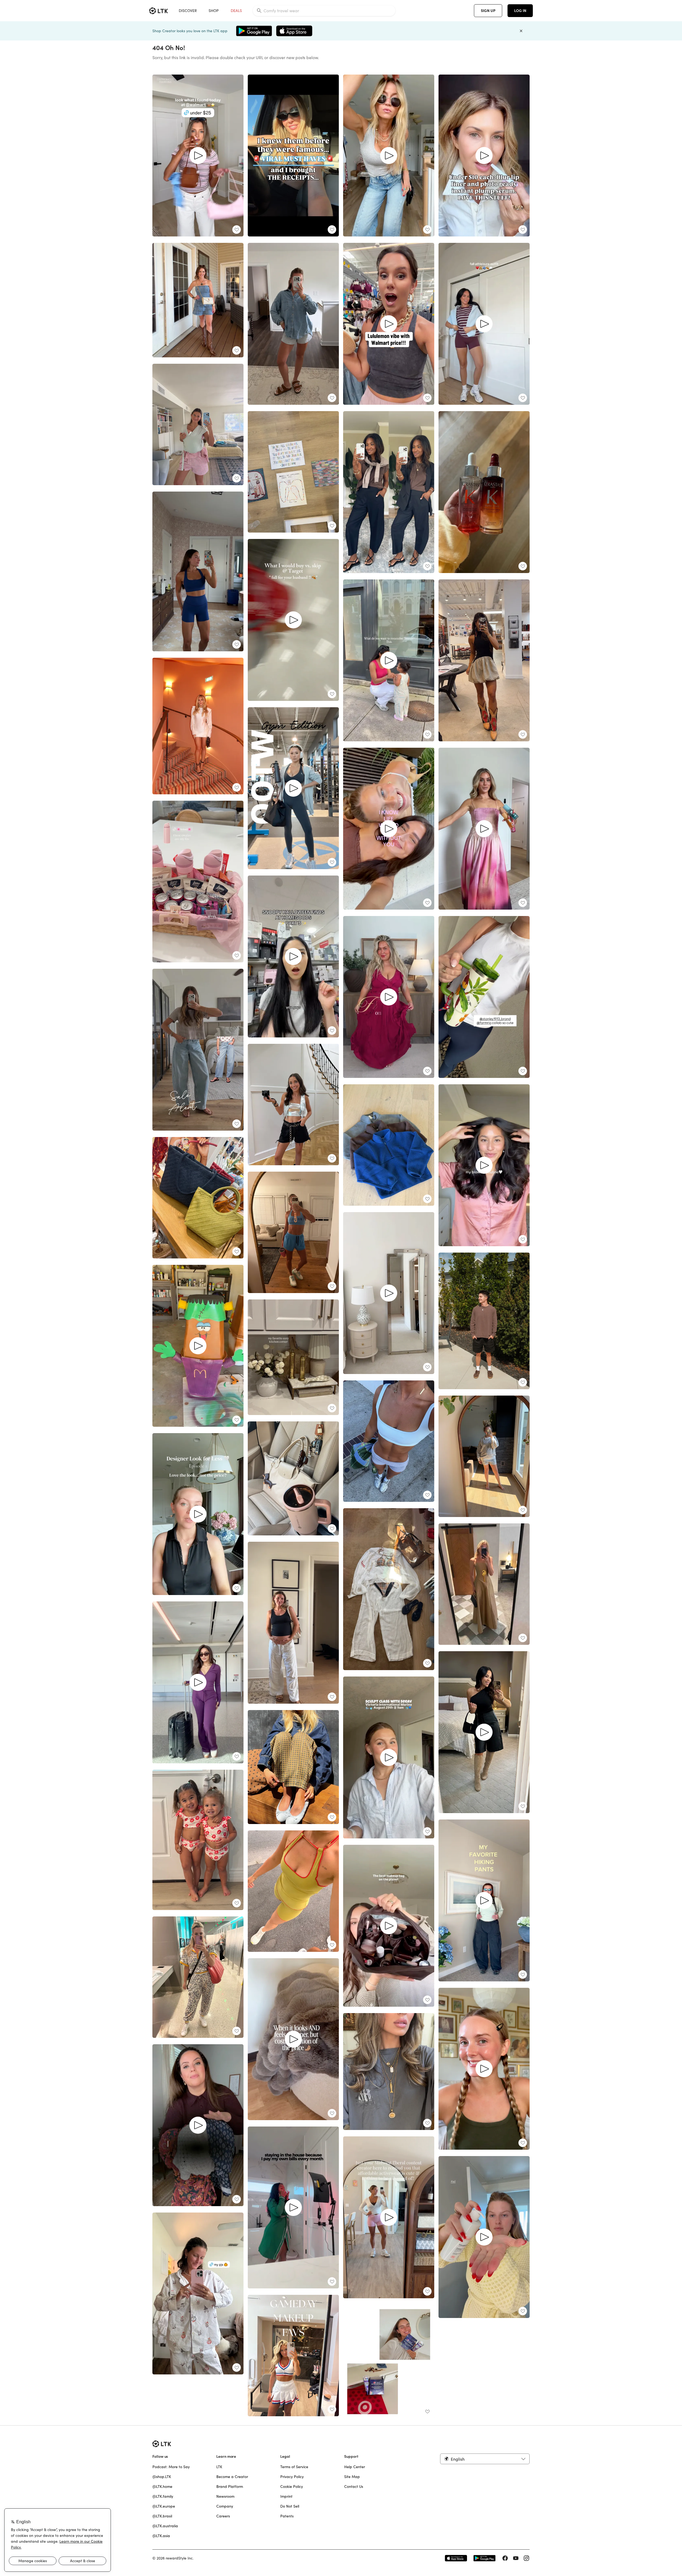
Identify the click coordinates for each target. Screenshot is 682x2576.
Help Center (355, 2467)
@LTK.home (162, 2487)
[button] (485, 2459)
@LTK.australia (165, 2526)
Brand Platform (230, 2487)
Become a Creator (232, 2477)
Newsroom (225, 2496)
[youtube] (516, 2558)
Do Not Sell (290, 2506)
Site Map (352, 2477)
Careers (223, 2516)
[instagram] (526, 2558)
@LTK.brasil (162, 2516)
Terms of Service (294, 2467)
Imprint (286, 2496)
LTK (219, 2467)
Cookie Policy (292, 2487)
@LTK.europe (164, 2506)
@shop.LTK (162, 2477)
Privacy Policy (292, 2477)
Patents (287, 2516)
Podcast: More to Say (171, 2467)
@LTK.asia (161, 2536)
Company (225, 2506)
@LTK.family (163, 2496)
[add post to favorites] (237, 230)
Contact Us (354, 2487)
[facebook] (505, 2558)
